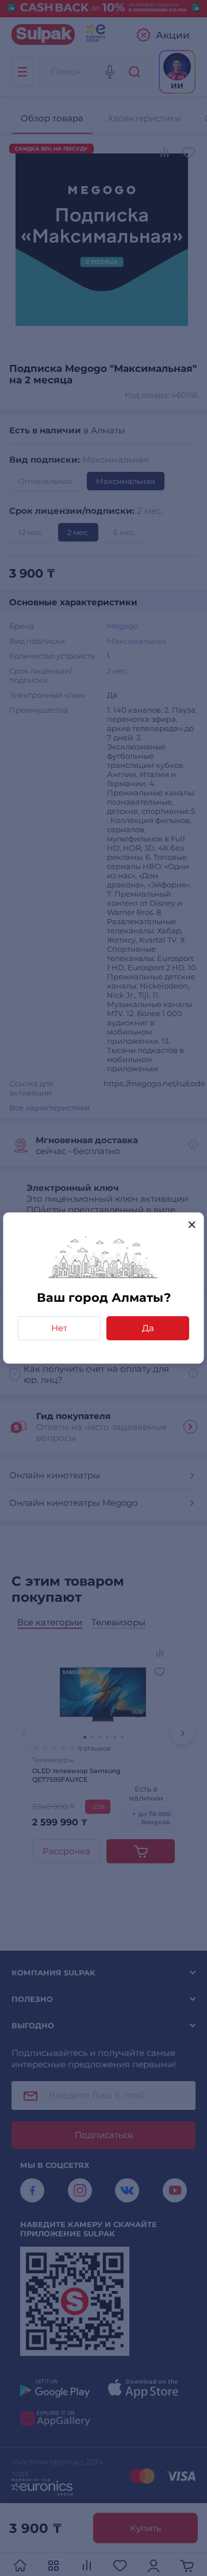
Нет (59, 1328)
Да (148, 1328)
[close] (192, 1224)
